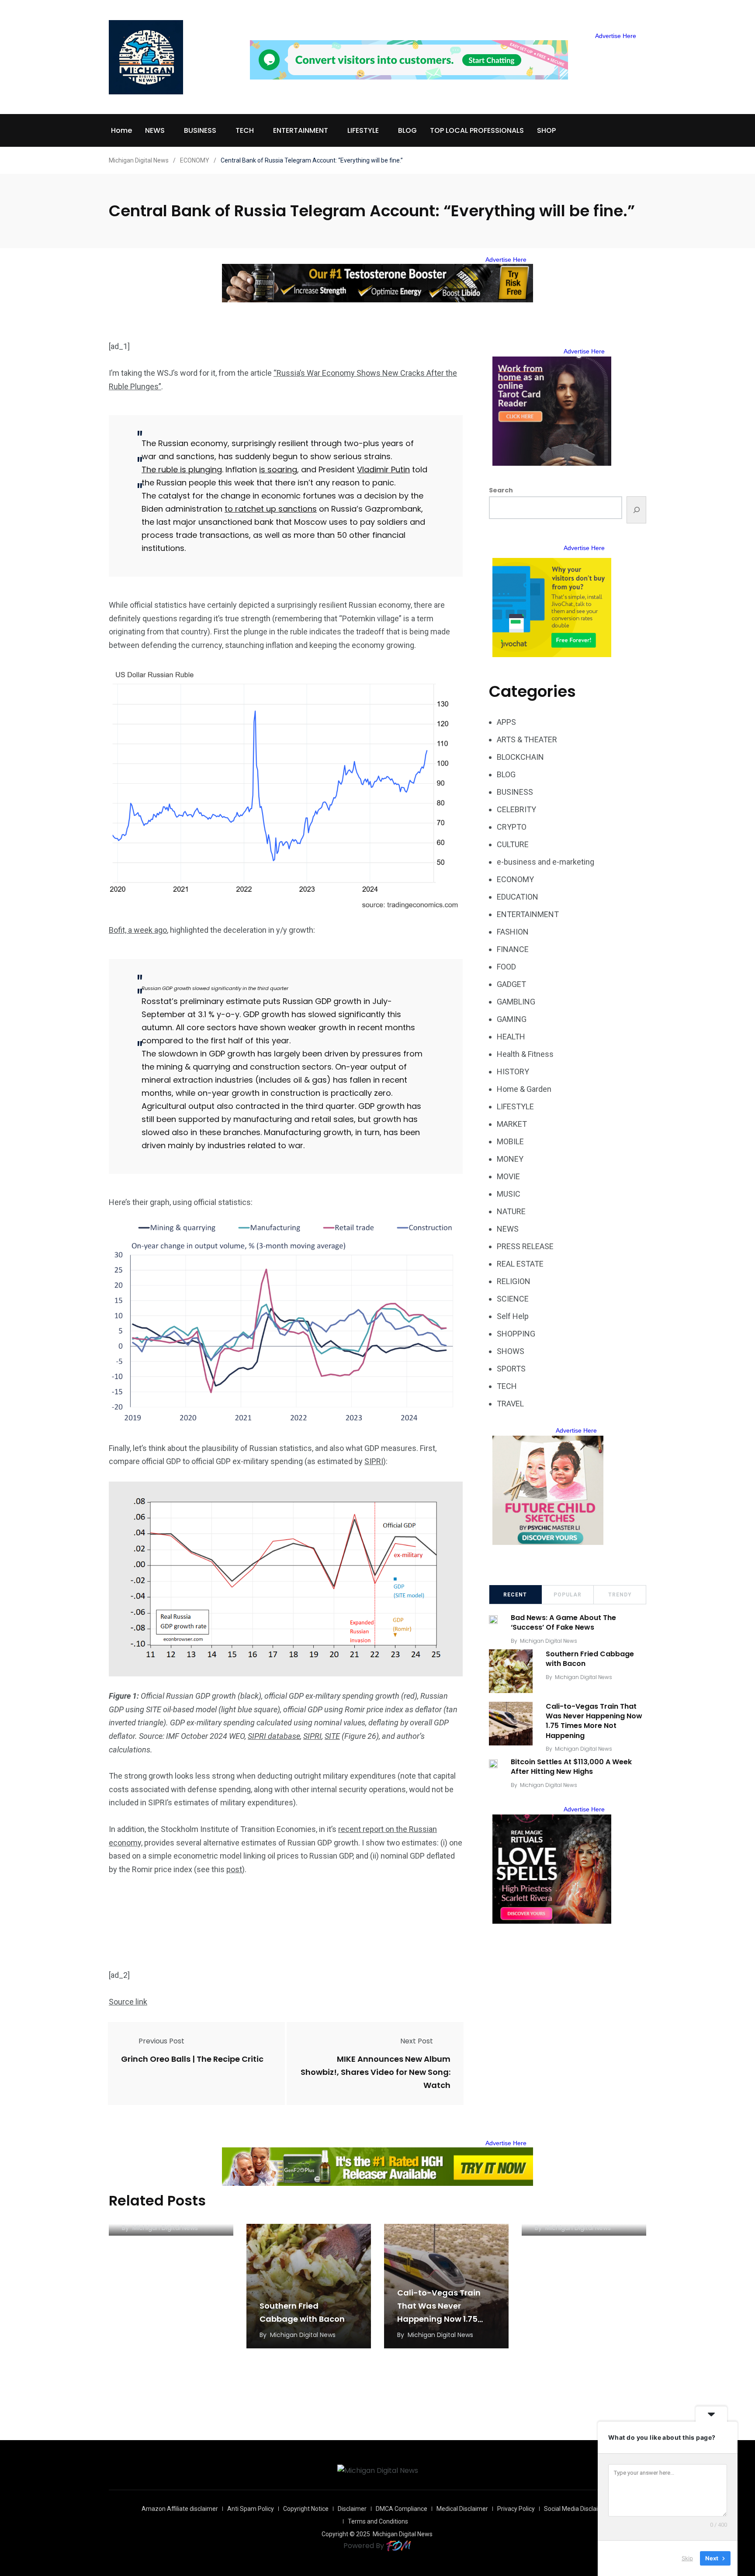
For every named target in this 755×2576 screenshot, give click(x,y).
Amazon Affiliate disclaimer (180, 2509)
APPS (506, 722)
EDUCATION (518, 897)
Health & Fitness (525, 1054)
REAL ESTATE (520, 1264)
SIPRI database (274, 1736)
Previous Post (161, 2041)
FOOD (506, 967)
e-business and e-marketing (545, 862)
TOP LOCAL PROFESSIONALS (477, 130)
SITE (332, 1736)
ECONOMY (515, 879)
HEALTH (511, 1037)
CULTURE (513, 844)
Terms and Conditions (378, 2521)
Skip (687, 2558)
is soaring (278, 469)
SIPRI (374, 1461)
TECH (245, 130)
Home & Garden (524, 1089)
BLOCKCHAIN (520, 757)
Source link (128, 2002)
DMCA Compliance (402, 2509)
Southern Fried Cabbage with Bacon (590, 1659)
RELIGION (514, 1281)
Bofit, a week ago (138, 930)
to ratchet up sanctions (271, 509)
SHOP (546, 130)
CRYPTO (512, 827)
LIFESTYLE (363, 130)
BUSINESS (200, 130)
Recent (515, 1595)
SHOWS (511, 1351)
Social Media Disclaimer (577, 2509)
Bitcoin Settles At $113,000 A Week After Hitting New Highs (571, 1767)
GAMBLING (516, 1002)
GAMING (512, 1019)
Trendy (620, 1595)
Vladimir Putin (383, 469)
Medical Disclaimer (462, 2509)
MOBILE (510, 1141)
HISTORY (513, 1072)
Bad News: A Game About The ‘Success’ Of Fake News (563, 1622)
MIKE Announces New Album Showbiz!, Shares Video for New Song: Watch (376, 2072)
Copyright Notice (306, 2509)
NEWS (155, 130)
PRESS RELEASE (525, 1246)
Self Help (513, 1316)
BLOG (407, 130)
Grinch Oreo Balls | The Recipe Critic (192, 2059)
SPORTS (511, 1369)
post (234, 1869)
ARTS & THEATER (527, 739)
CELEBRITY (516, 809)
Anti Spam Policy (251, 2509)
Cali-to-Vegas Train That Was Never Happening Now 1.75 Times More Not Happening (594, 1721)
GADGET (511, 984)
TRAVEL (510, 1404)
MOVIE (508, 1176)
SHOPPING (516, 1334)
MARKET (512, 1124)
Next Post (417, 2041)
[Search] (636, 510)
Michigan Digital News (549, 1641)
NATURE (511, 1211)
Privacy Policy (516, 2509)
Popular (568, 1595)
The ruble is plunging (182, 469)
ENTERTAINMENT (301, 130)
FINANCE (513, 949)
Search (501, 490)
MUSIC (509, 1194)
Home (121, 130)
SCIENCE (513, 1299)
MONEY (510, 1159)
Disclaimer (352, 2509)
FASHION (513, 932)
